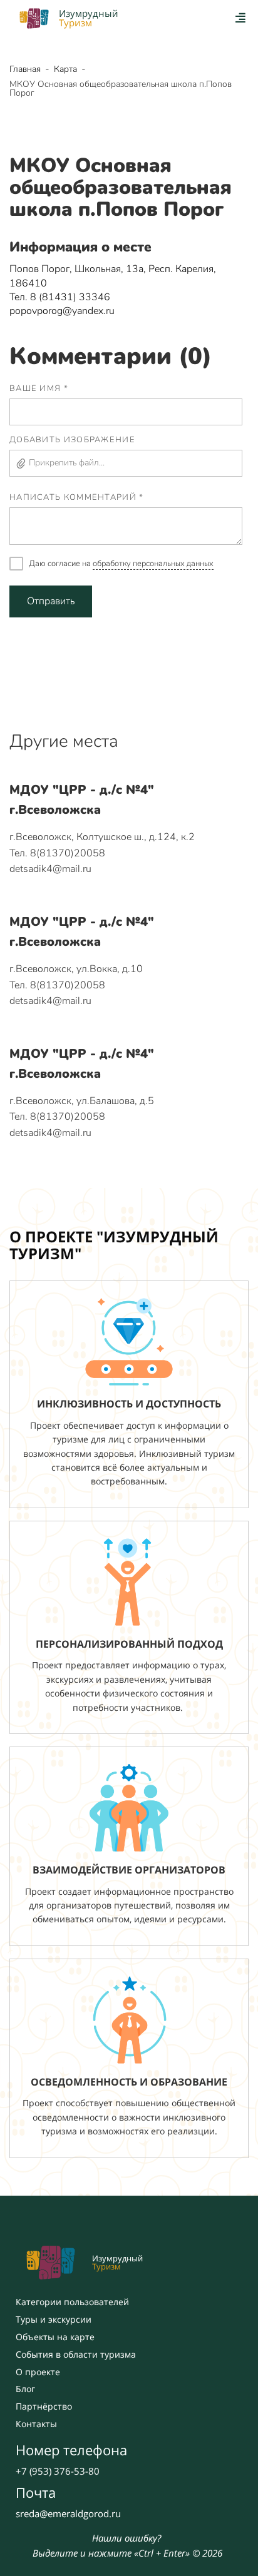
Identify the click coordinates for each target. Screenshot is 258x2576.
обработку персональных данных (153, 564)
